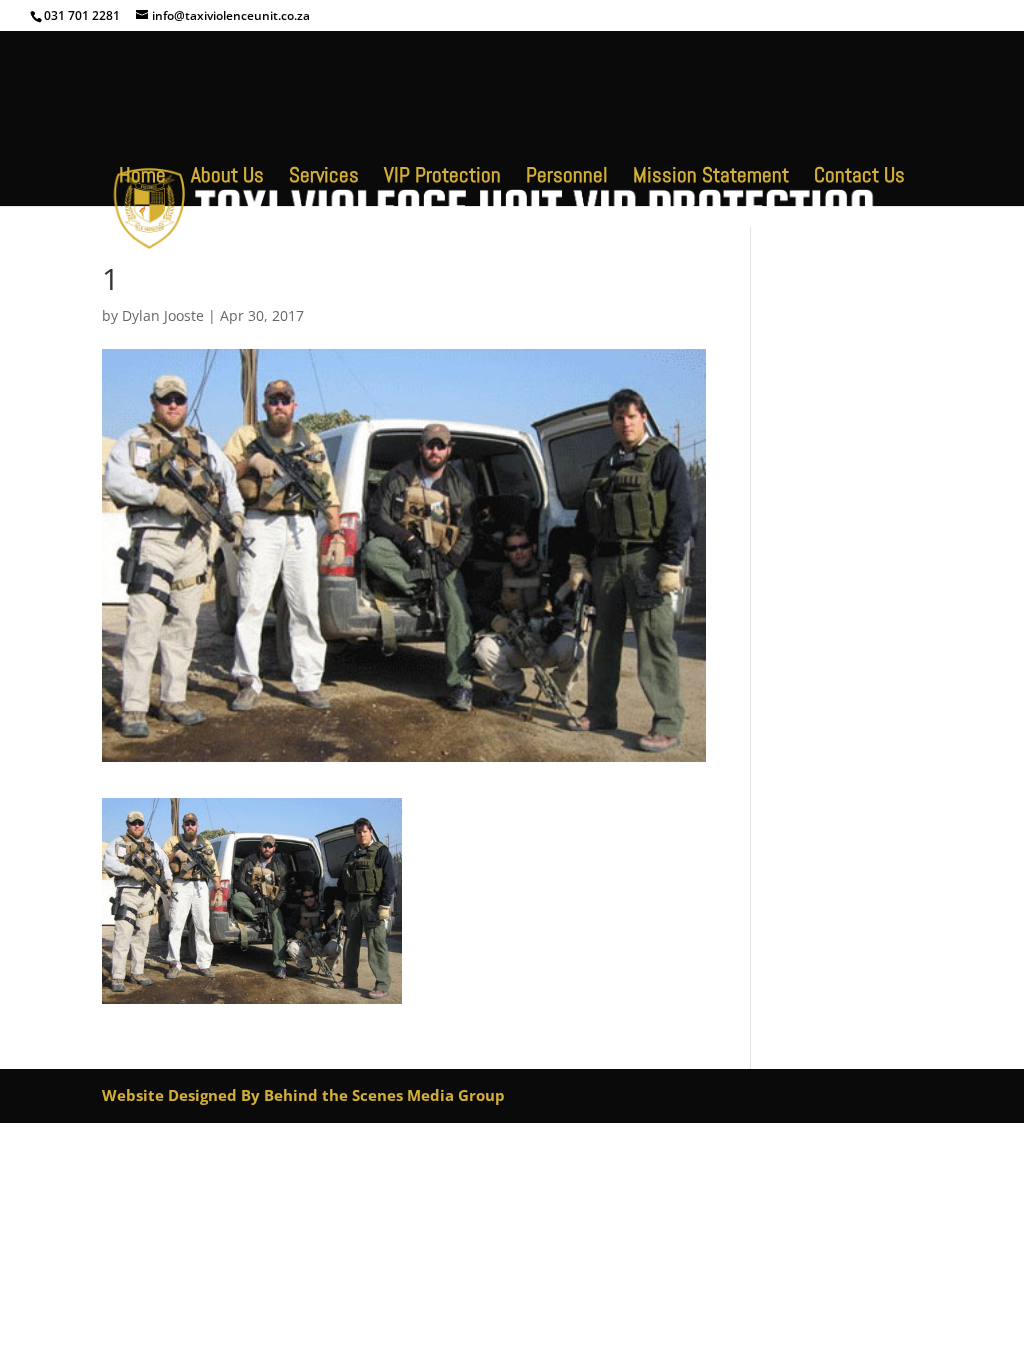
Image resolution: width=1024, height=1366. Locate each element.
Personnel (567, 178)
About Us (227, 178)
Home (142, 178)
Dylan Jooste (163, 315)
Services (324, 178)
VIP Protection (442, 178)
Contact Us (859, 178)
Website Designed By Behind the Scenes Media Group (303, 1095)
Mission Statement (711, 178)
